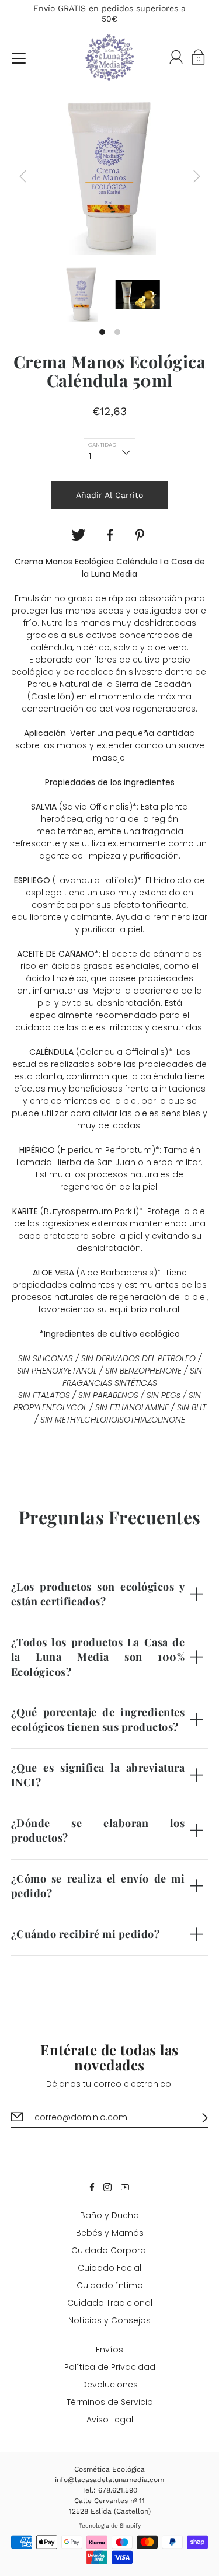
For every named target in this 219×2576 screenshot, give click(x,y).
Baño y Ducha (109, 2215)
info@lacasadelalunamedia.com (109, 2480)
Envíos (109, 2350)
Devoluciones (109, 2385)
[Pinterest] (141, 535)
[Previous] (23, 176)
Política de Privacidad (110, 2367)
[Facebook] (110, 535)
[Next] (197, 176)
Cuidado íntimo (110, 2285)
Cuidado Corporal (109, 2250)
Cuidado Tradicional (110, 2303)
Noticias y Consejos (109, 2320)
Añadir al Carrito (109, 495)
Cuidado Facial (109, 2268)
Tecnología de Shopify (110, 2526)
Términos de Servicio (110, 2402)
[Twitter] (78, 535)
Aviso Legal (110, 2420)
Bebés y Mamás (110, 2233)
